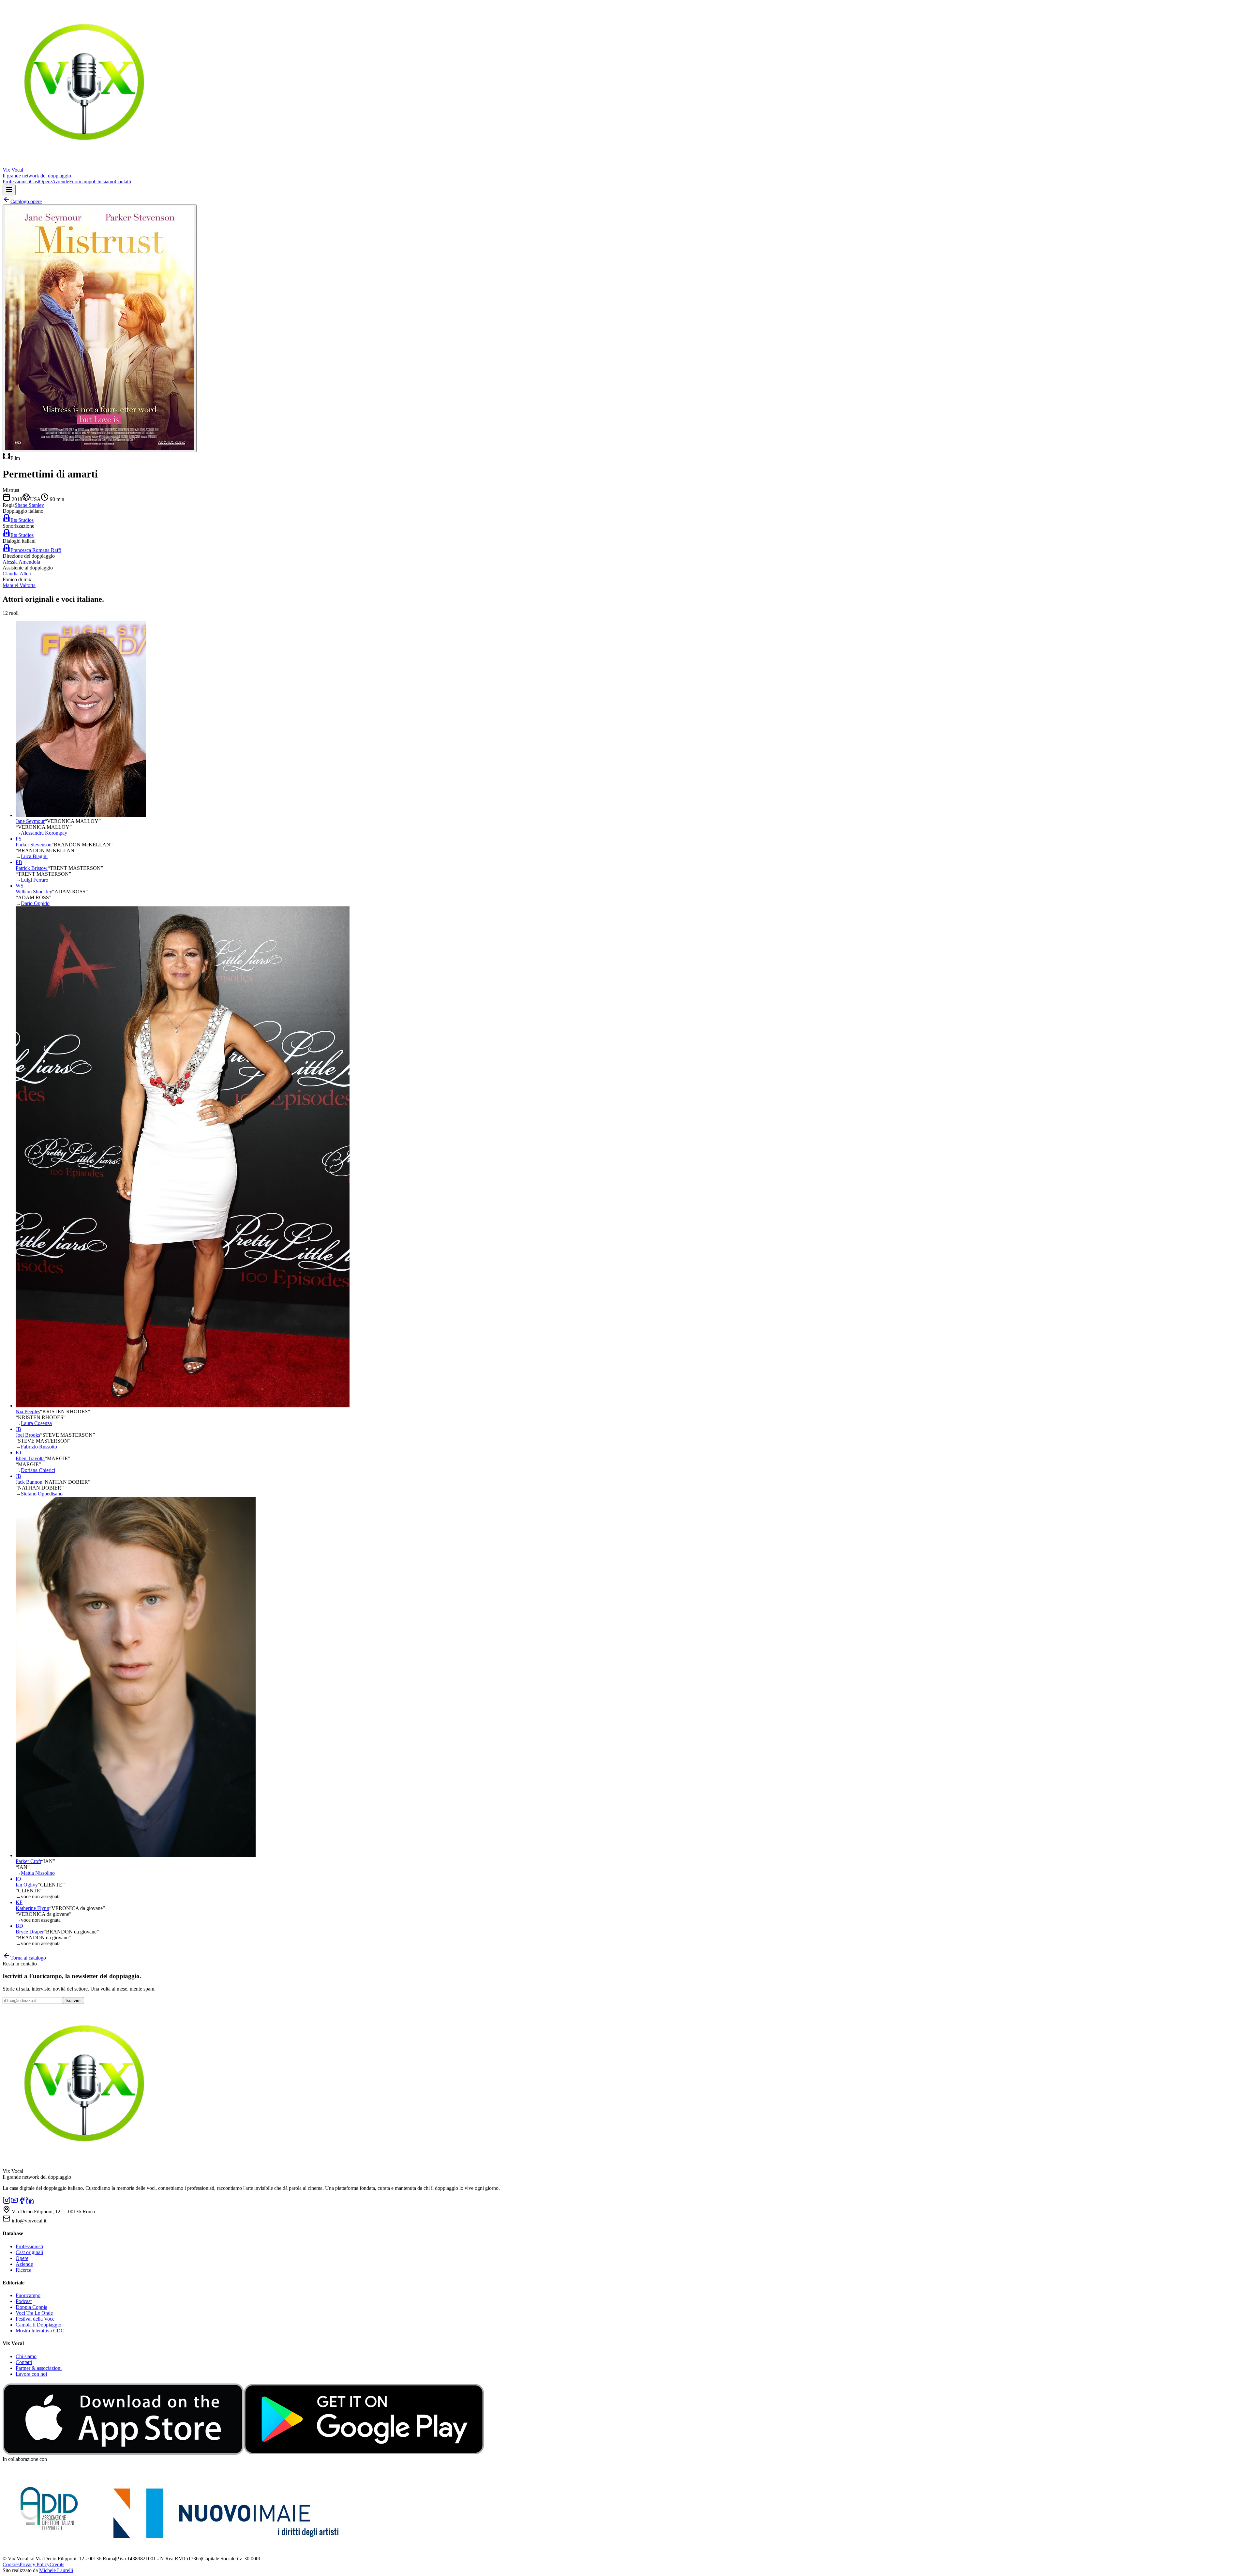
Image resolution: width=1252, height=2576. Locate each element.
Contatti (123, 182)
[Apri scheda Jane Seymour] (81, 815)
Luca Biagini (34, 856)
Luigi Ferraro (35, 880)
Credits (57, 2564)
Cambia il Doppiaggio (38, 2325)
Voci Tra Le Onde (34, 2313)
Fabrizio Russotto (39, 1447)
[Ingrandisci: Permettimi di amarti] (100, 328)
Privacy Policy (35, 2564)
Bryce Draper (30, 1932)
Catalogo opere (26, 201)
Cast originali (29, 2252)
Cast (35, 182)
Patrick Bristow (32, 868)
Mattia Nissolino (38, 1873)
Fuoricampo (82, 182)
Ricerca (23, 2270)
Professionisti (16, 182)
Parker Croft (28, 1861)
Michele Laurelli (56, 2570)
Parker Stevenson (34, 845)
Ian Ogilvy (27, 1885)
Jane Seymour (30, 821)
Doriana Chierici (38, 1470)
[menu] (9, 190)
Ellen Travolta (30, 1458)
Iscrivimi (74, 2000)
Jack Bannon (29, 1482)
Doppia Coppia (31, 2307)
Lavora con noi (31, 2374)
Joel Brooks (28, 1435)
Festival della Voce (35, 2319)
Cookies (11, 2564)
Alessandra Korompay (44, 833)
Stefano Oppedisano (42, 1494)
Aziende (60, 182)
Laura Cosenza (36, 1423)
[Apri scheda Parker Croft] (136, 1855)
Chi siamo (104, 182)
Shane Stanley (29, 505)
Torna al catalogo (28, 1958)
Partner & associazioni (39, 2368)
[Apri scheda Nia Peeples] (183, 1406)
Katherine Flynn (32, 1908)
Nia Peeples (28, 1411)
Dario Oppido (35, 903)
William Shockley (34, 892)
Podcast (24, 2301)
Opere (45, 182)
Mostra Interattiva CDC (40, 2331)
